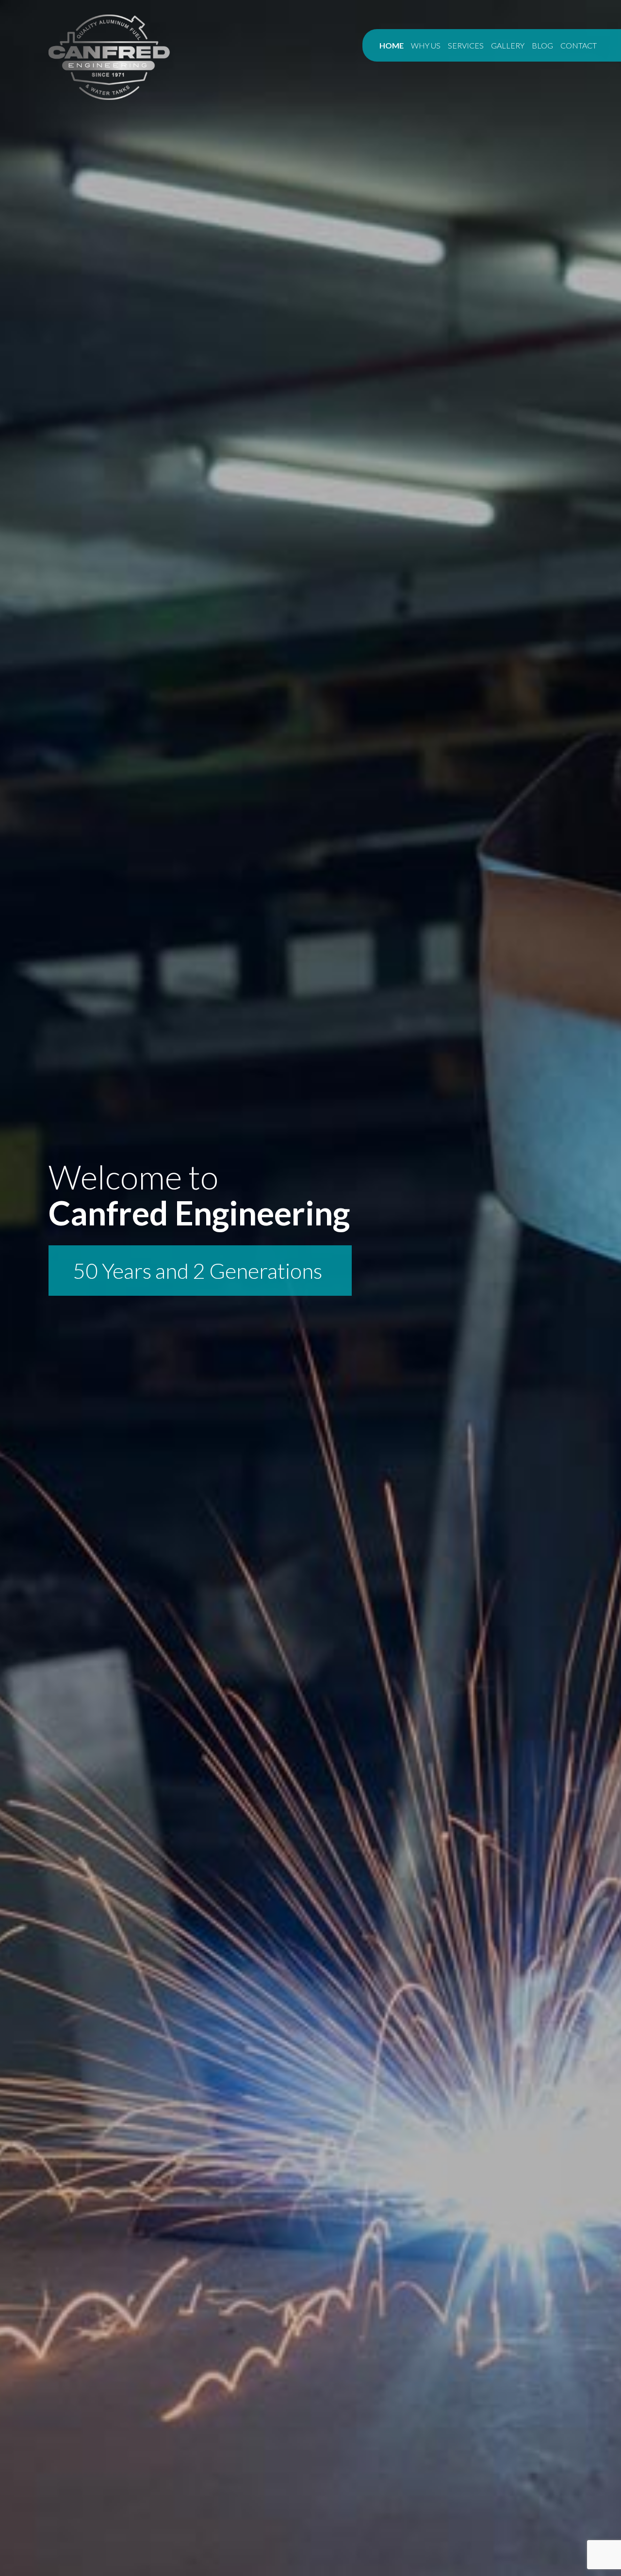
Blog (542, 45)
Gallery (508, 45)
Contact (579, 45)
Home (392, 45)
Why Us (426, 45)
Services (466, 45)
